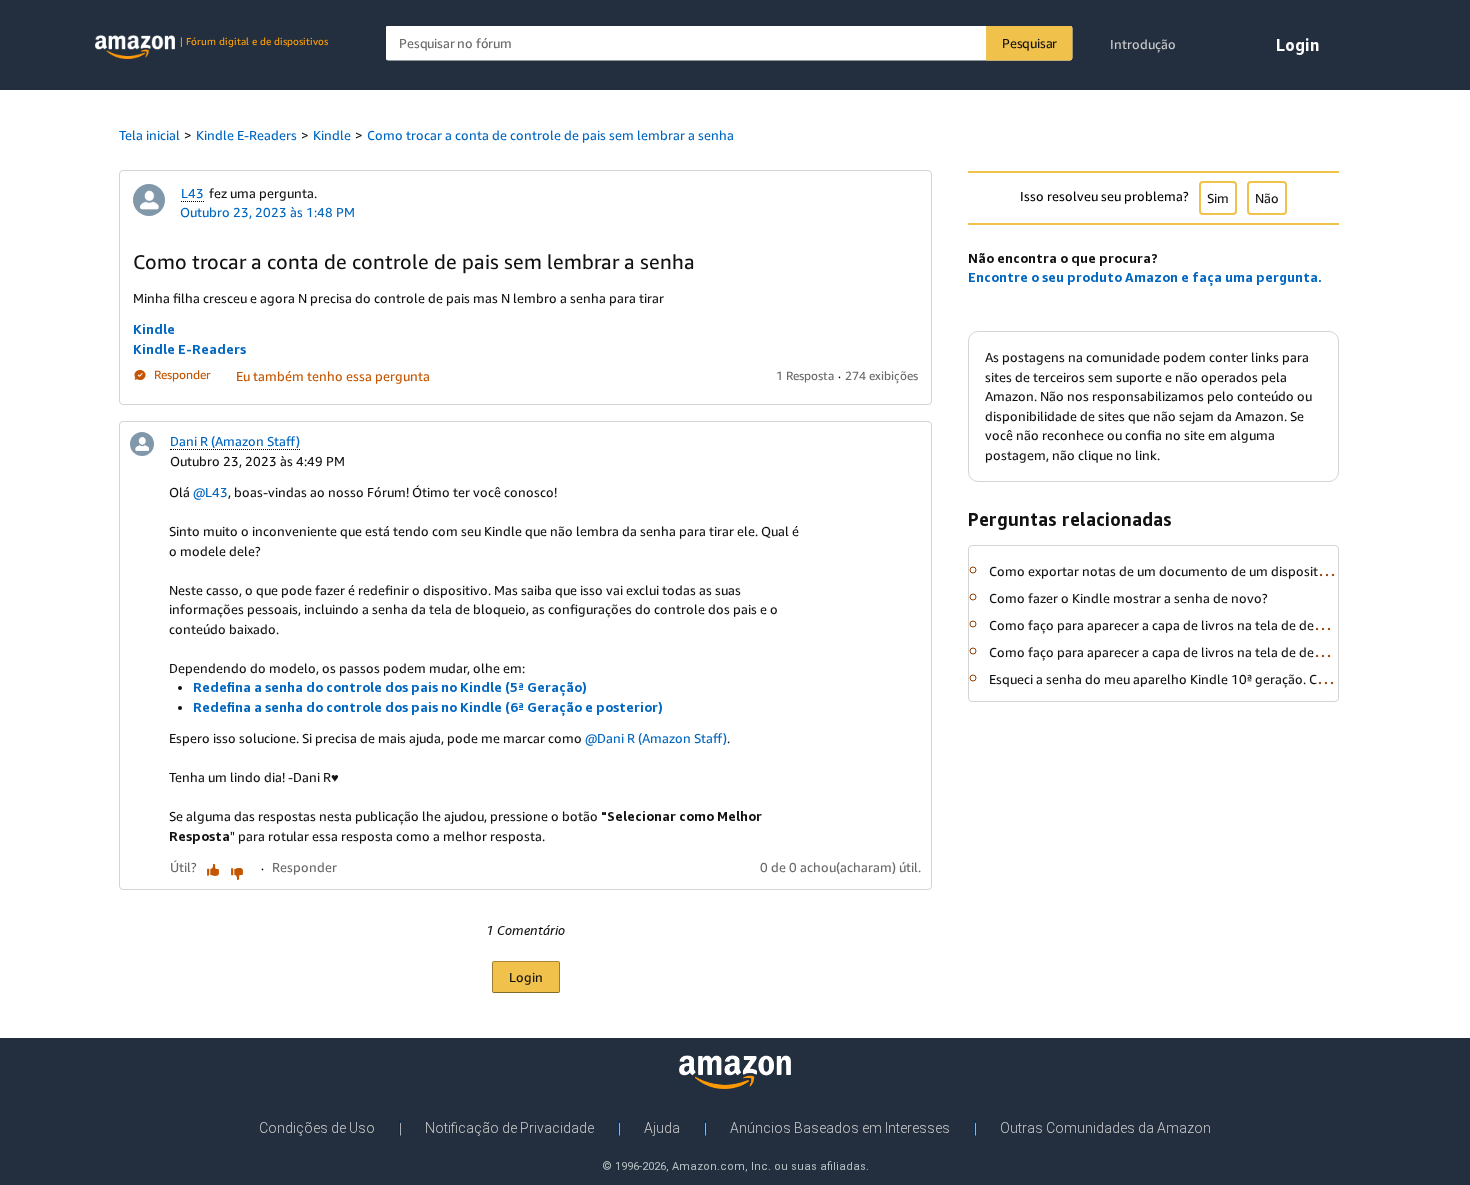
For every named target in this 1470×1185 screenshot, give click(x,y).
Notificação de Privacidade (509, 1128)
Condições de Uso (317, 1128)
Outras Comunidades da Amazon (1105, 1128)
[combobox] (729, 43)
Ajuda (662, 1128)
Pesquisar (1029, 43)
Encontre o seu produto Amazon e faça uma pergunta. (1145, 277)
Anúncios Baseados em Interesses (840, 1128)
